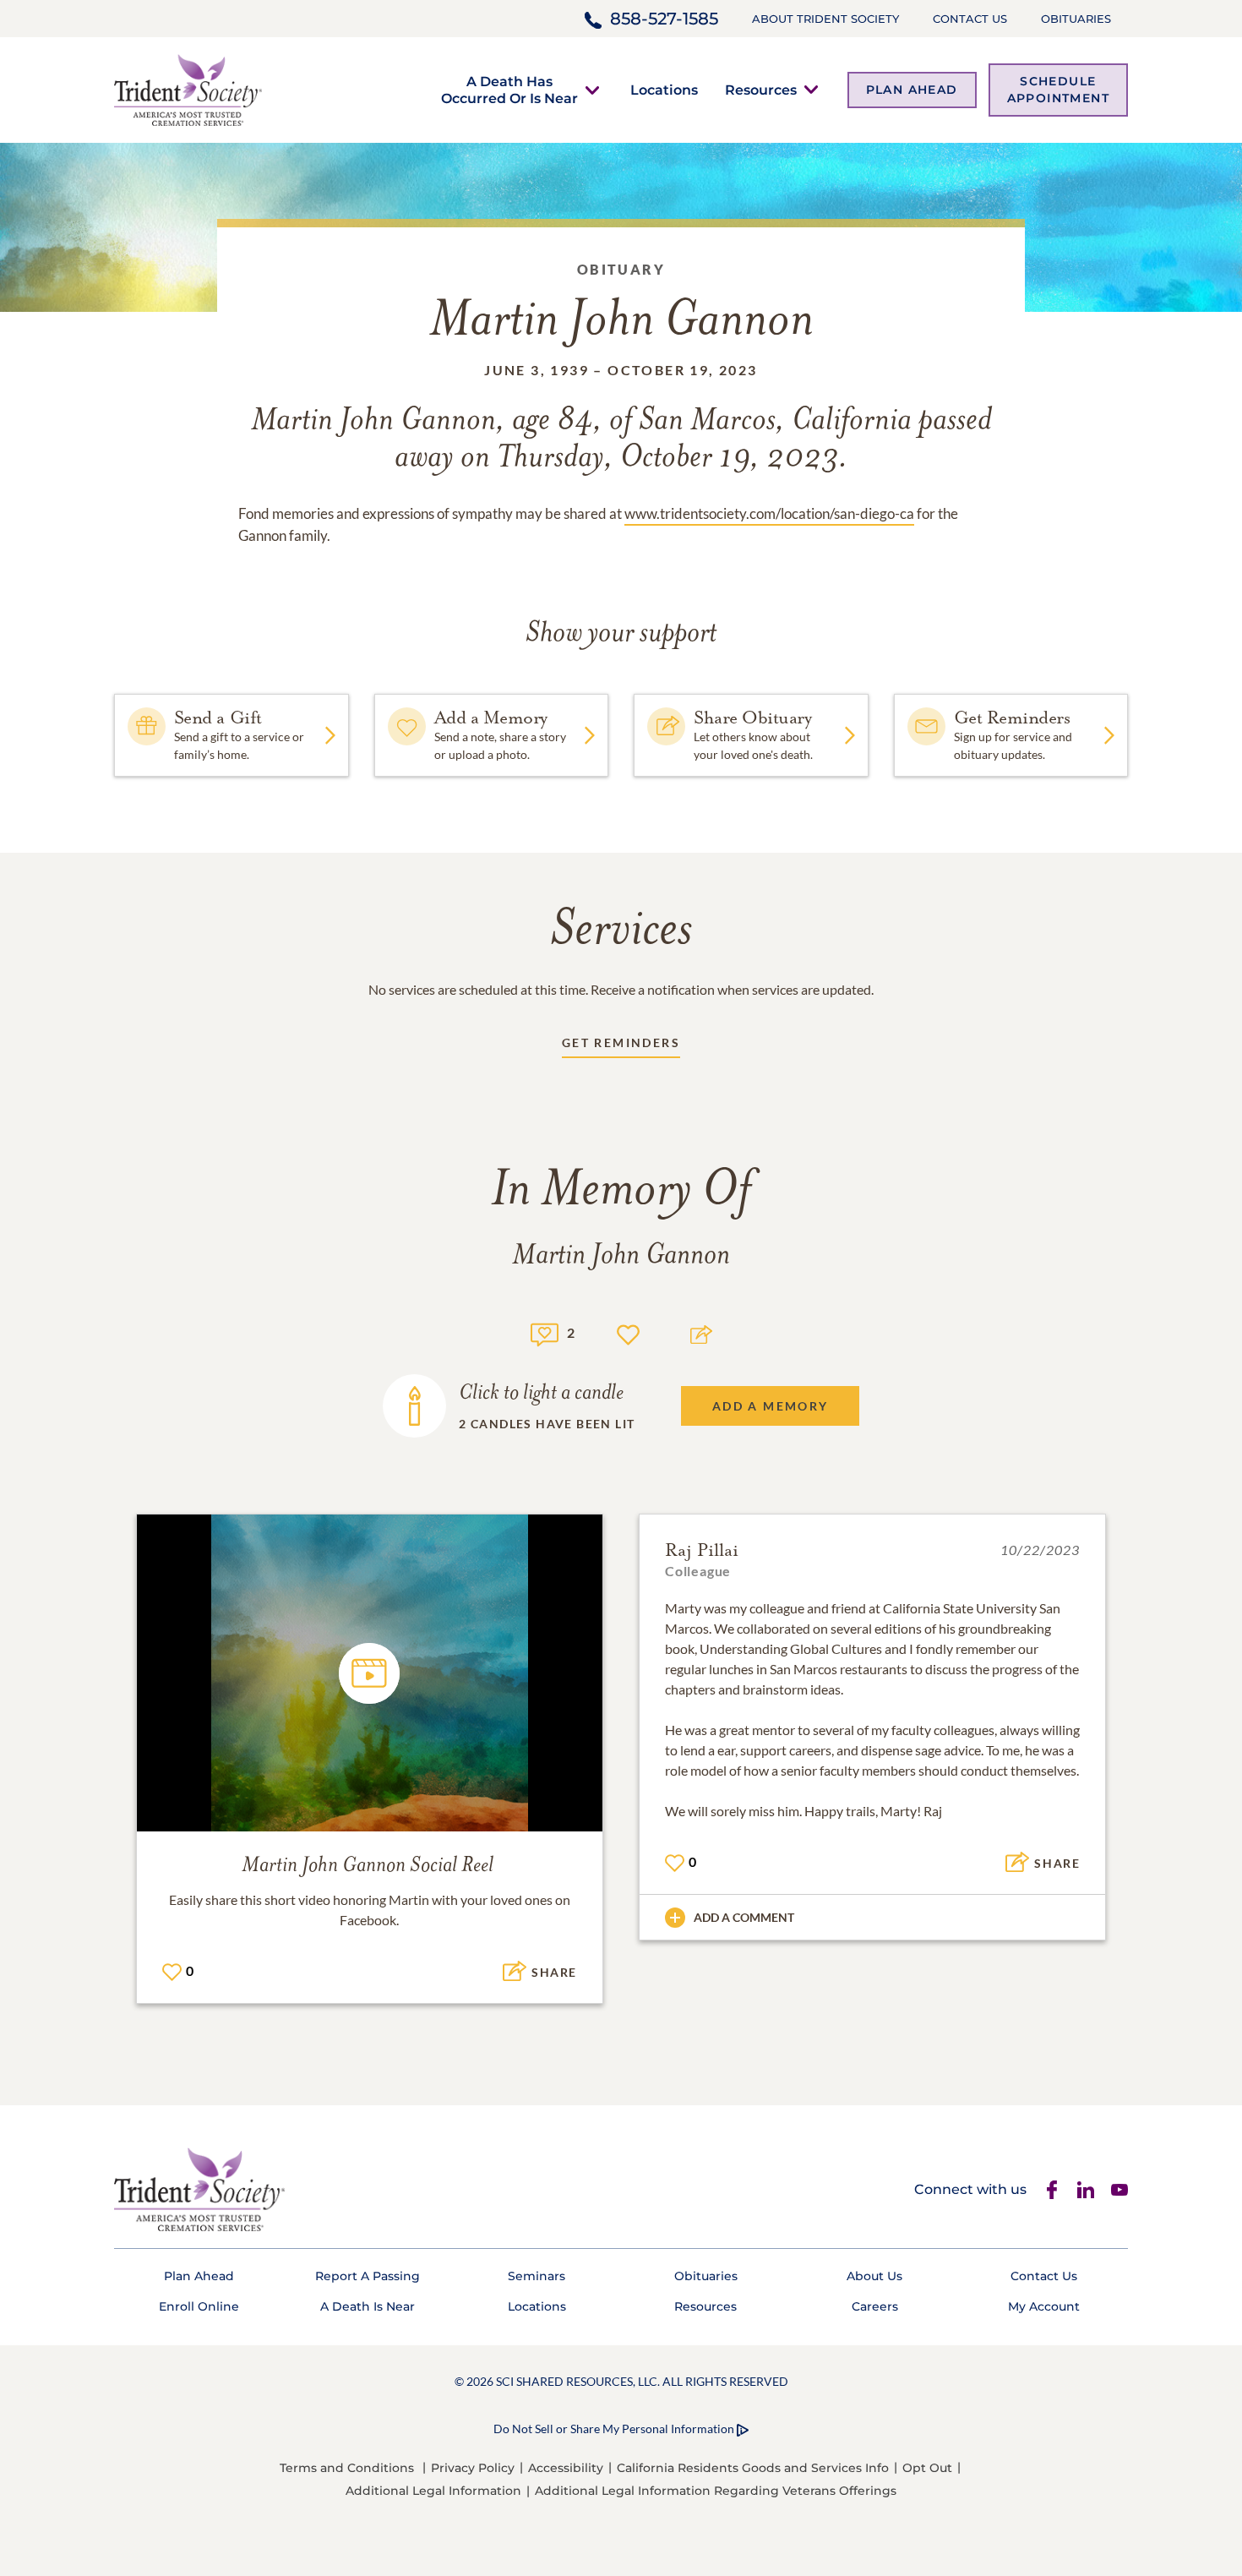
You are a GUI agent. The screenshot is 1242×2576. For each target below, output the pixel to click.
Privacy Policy (473, 2468)
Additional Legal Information (433, 2491)
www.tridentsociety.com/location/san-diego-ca (769, 513)
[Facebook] (1052, 2190)
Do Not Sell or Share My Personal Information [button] (614, 2429)
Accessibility (566, 2468)
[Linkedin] (1086, 2190)
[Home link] (188, 88)
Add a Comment (744, 1917)
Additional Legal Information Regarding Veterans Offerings (716, 2491)
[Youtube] (1119, 2190)
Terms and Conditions (347, 2468)
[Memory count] (545, 1332)
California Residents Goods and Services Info (753, 2468)
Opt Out (927, 2468)
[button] (509, 90)
